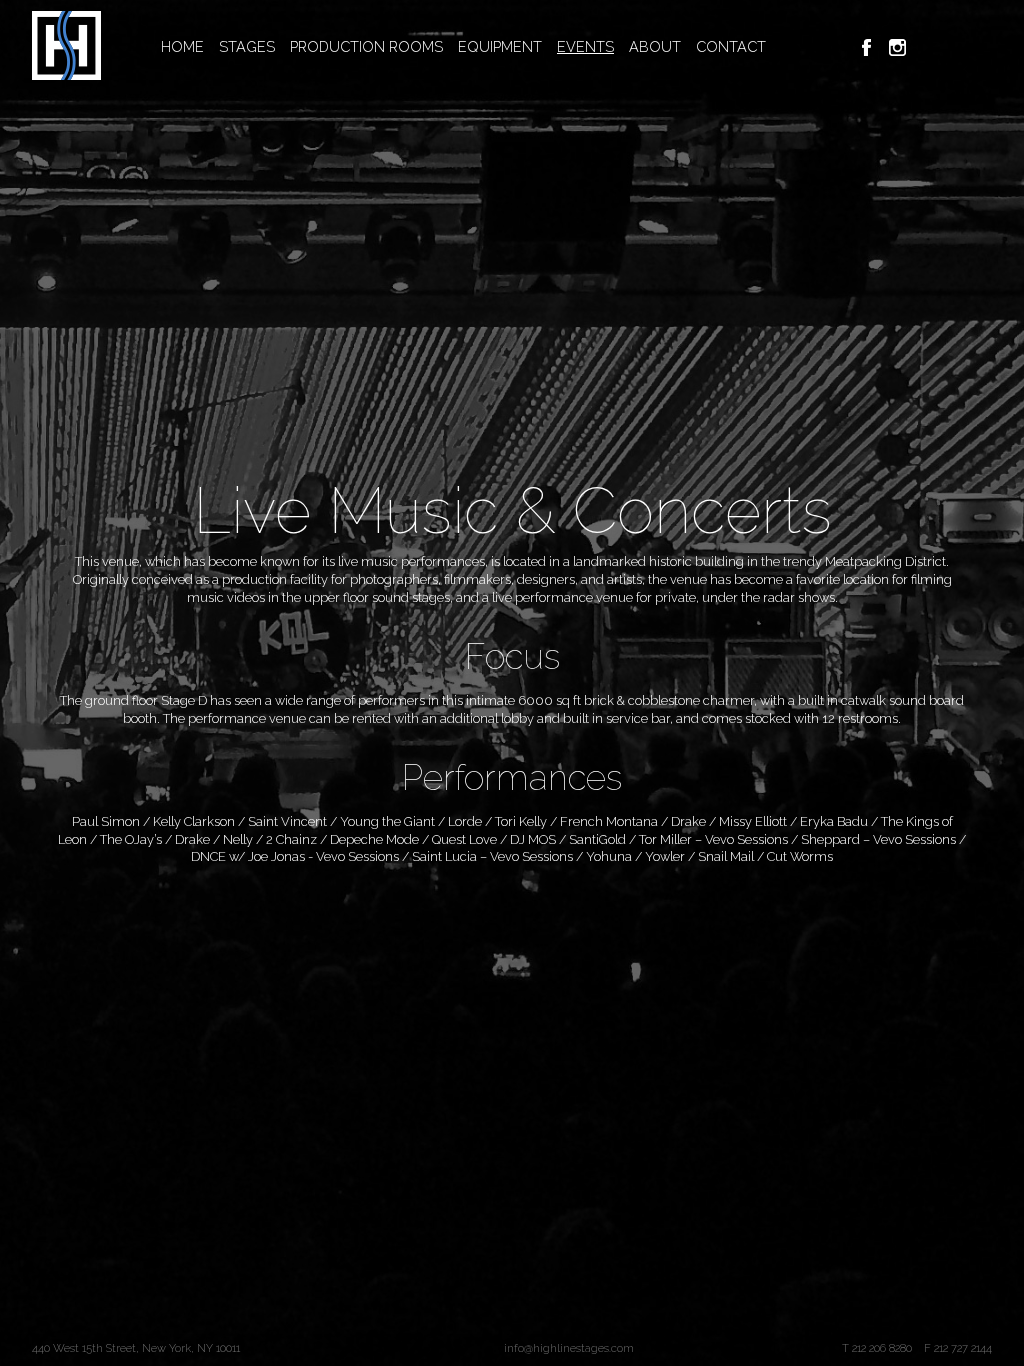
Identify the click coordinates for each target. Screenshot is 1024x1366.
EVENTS (585, 46)
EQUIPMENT (500, 46)
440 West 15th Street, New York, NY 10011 (136, 1348)
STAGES (247, 46)
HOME (182, 46)
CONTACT (731, 46)
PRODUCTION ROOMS (366, 46)
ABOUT (655, 46)
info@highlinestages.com (569, 1348)
